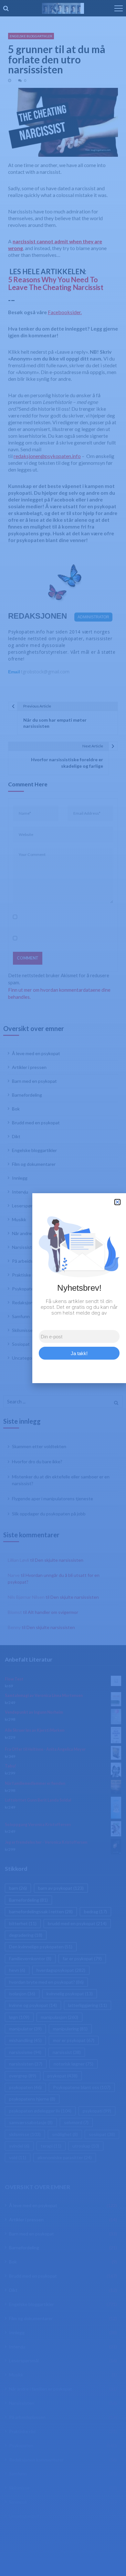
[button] (117, 1202)
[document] (63, 1288)
